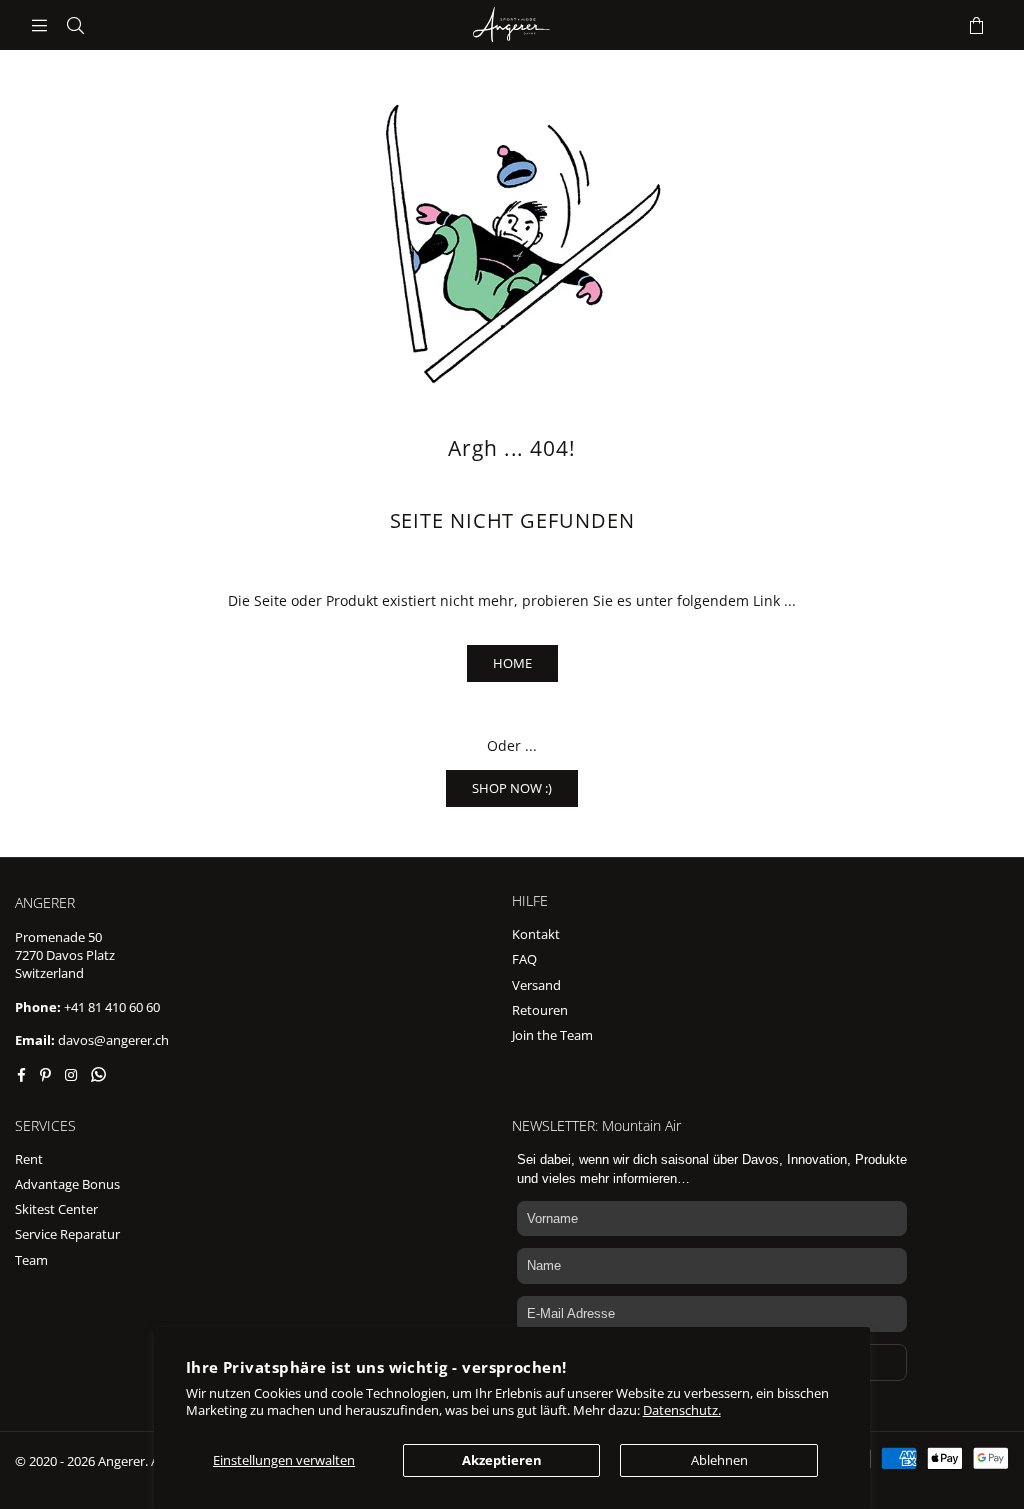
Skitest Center (56, 1209)
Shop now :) (512, 788)
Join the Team (552, 1035)
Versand (536, 985)
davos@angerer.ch (113, 1040)
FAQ (524, 959)
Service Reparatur (67, 1234)
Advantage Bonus (67, 1184)
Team (31, 1260)
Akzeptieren (502, 1460)
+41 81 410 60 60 (112, 1007)
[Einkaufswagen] (976, 25)
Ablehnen (719, 1460)
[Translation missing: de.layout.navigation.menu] (39, 25)
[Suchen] (75, 25)
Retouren (540, 1010)
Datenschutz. (682, 1410)
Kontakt (536, 934)
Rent (29, 1159)
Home (512, 663)
